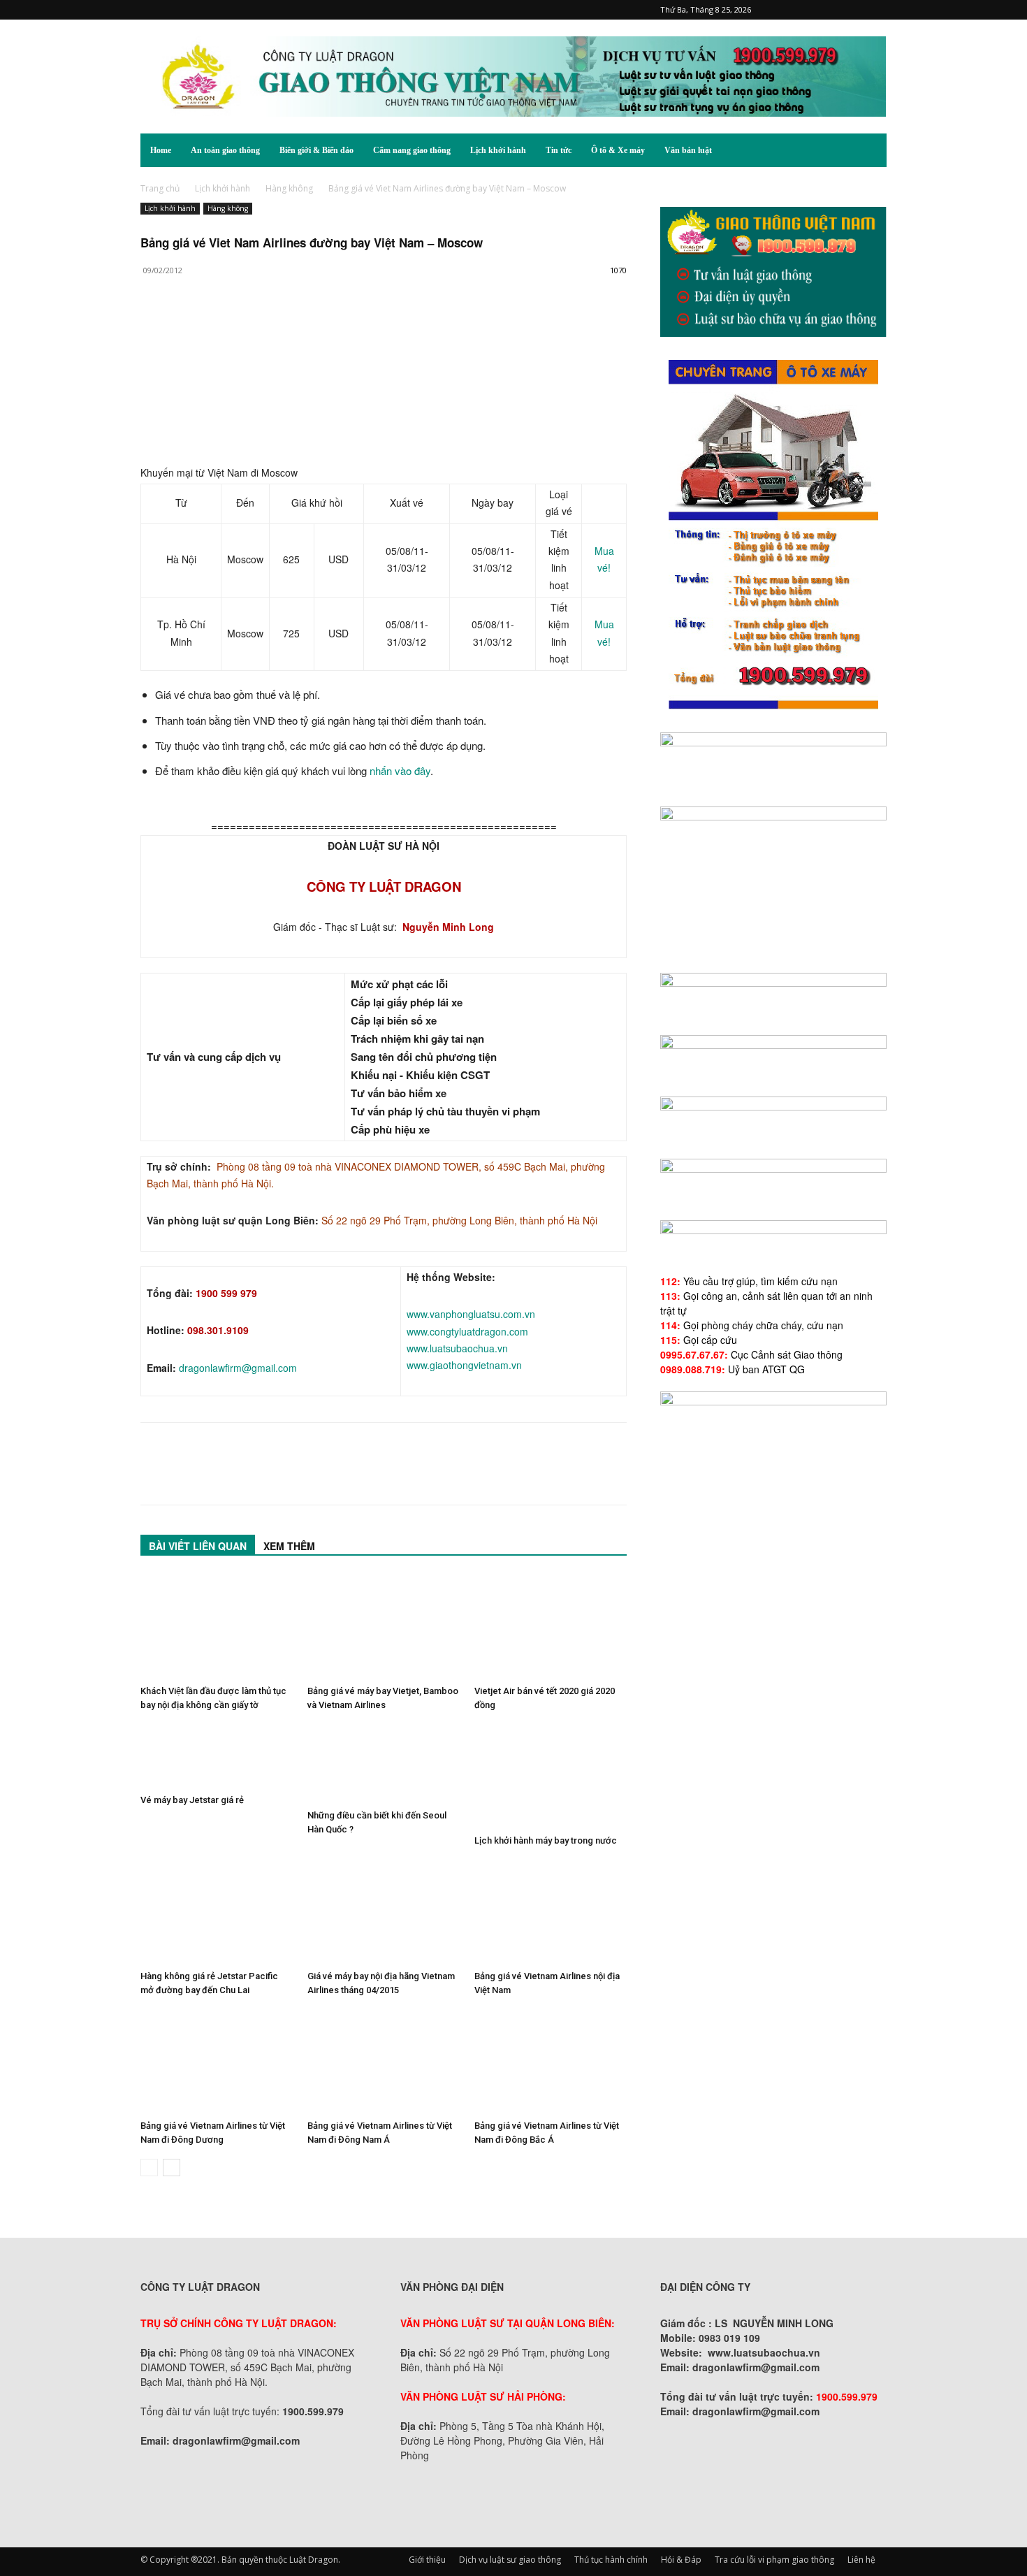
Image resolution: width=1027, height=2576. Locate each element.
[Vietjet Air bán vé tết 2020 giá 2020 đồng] (551, 1627)
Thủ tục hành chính (611, 2560)
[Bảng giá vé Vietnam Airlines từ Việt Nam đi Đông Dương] (217, 2062)
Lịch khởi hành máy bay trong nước (546, 1840)
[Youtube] (876, 10)
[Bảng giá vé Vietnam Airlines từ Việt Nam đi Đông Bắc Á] (551, 2062)
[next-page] (172, 2168)
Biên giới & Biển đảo (316, 150)
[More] (348, 326)
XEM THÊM (289, 1546)
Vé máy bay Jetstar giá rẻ (192, 1800)
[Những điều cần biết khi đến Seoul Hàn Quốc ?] (384, 1764)
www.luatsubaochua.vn (457, 1348)
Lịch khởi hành (498, 150)
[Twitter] (853, 10)
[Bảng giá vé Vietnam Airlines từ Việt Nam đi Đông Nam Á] (384, 2062)
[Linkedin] (283, 326)
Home (161, 150)
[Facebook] (784, 10)
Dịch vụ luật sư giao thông (510, 2560)
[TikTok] (830, 10)
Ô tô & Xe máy (618, 150)
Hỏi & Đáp (681, 2560)
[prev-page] (149, 2168)
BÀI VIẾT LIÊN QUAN (198, 1546)
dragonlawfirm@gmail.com (238, 1368)
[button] (870, 151)
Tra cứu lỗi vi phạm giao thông (774, 2560)
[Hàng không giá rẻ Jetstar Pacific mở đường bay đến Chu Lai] (217, 1912)
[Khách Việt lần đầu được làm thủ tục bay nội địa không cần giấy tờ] (217, 1627)
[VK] (315, 326)
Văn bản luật (688, 150)
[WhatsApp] (251, 326)
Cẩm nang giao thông (412, 150)
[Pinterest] (807, 10)
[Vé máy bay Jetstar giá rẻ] (217, 1756)
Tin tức (559, 150)
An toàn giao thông (225, 150)
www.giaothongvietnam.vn (464, 1365)
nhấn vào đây (400, 770)
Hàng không (289, 188)
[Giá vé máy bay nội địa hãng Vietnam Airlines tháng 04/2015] (384, 1912)
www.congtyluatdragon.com (467, 1331)
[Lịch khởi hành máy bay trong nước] (551, 1777)
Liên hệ (861, 2560)
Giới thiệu (427, 2560)
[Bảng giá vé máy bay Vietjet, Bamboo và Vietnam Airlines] (384, 1627)
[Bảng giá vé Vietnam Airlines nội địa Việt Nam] (551, 1912)
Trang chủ (160, 188)
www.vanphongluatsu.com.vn (471, 1314)
